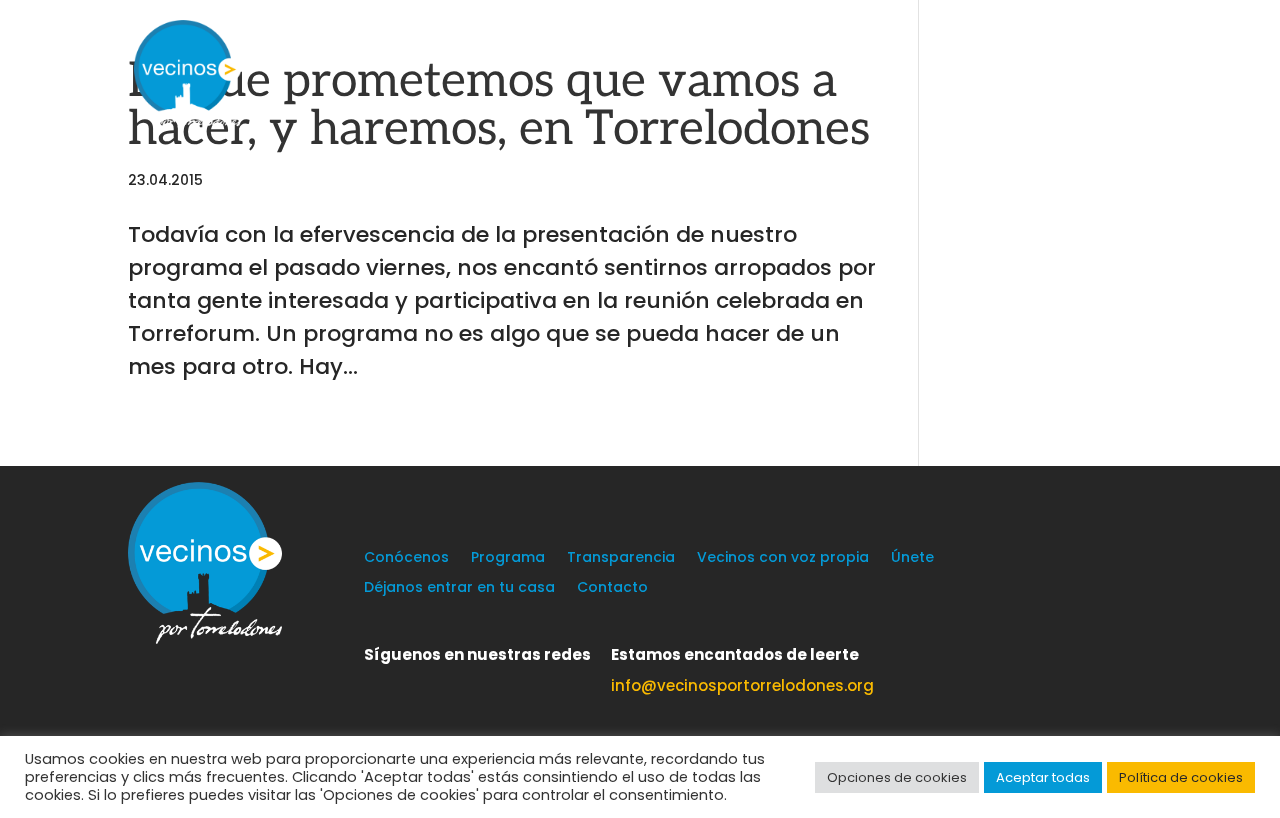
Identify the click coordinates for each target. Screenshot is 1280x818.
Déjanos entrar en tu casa (459, 588)
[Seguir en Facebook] (420, 684)
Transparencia (621, 558)
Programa (508, 558)
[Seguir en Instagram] (460, 684)
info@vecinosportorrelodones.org (742, 685)
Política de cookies (1181, 777)
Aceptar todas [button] (1043, 777)
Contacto (612, 588)
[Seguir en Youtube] (500, 684)
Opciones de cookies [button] (897, 777)
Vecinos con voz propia (783, 558)
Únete (912, 558)
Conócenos (406, 558)
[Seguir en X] (380, 684)
